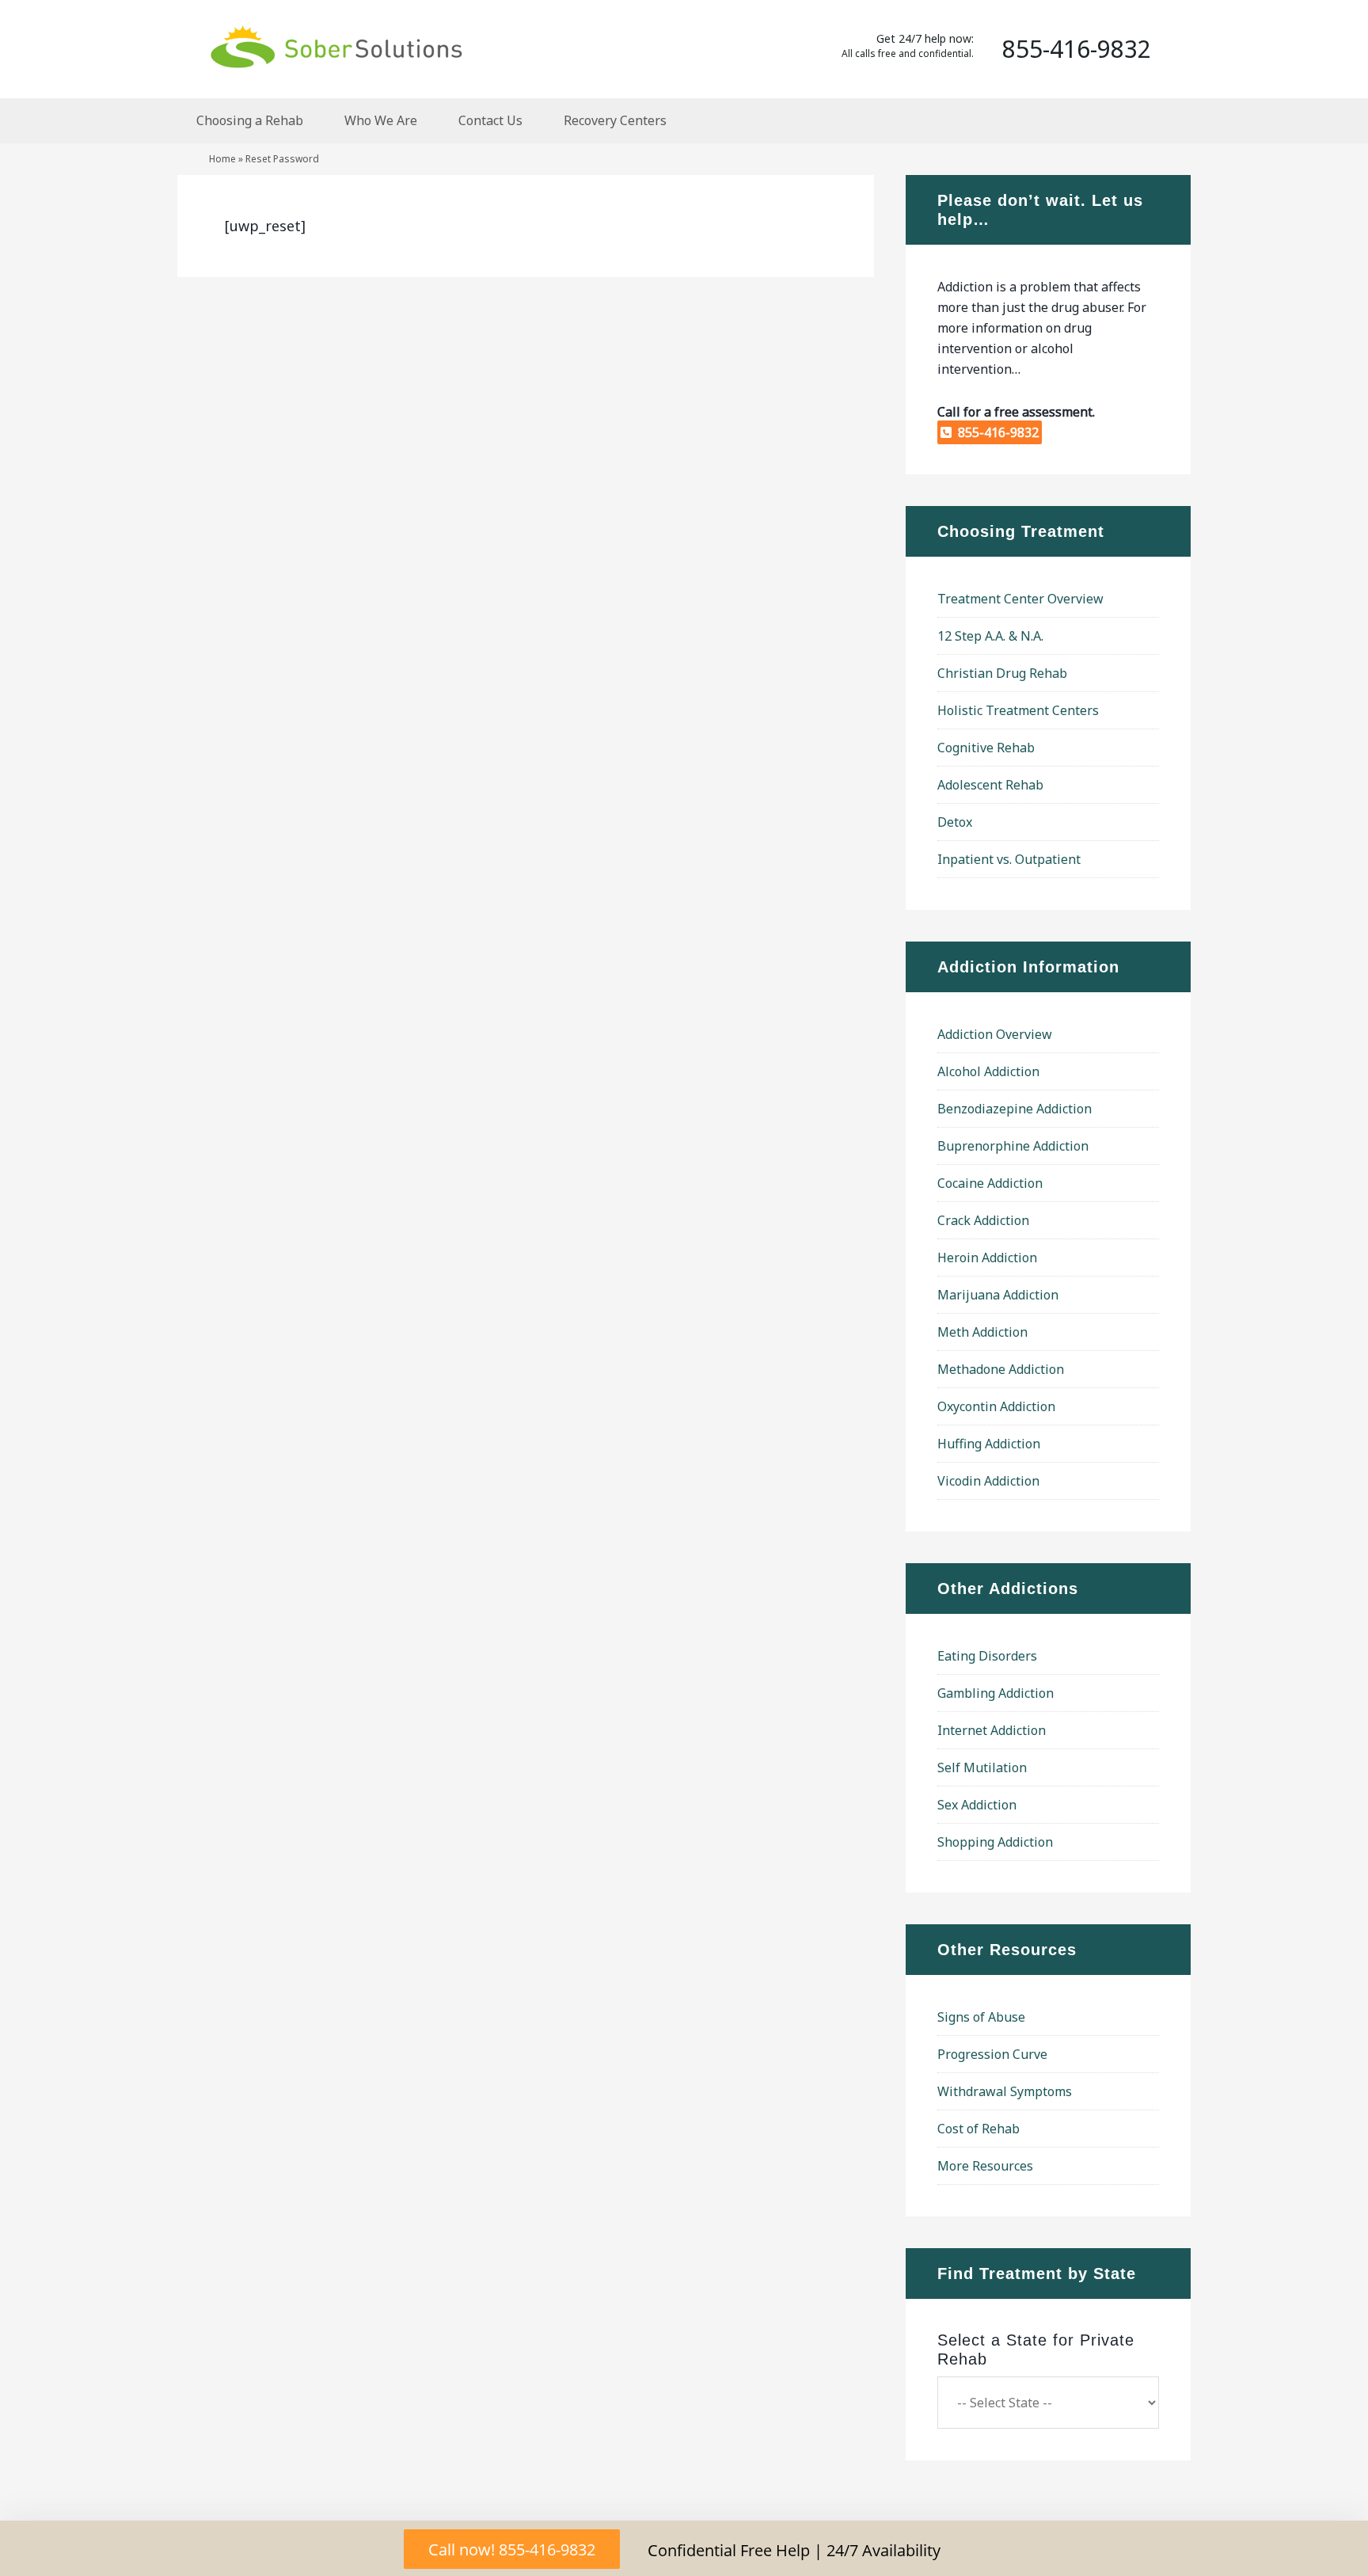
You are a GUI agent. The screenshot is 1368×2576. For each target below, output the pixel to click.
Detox (955, 822)
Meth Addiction (982, 1332)
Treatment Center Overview (1020, 599)
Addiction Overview (995, 1034)
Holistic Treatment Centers (1018, 710)
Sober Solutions (336, 46)
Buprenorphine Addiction (1013, 1146)
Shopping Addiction (995, 1842)
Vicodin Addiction (988, 1481)
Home (222, 159)
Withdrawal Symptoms (1005, 2091)
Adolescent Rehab (990, 785)
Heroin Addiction (987, 1258)
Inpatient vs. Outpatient (1009, 859)
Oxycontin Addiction (996, 1406)
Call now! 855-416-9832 (512, 2549)
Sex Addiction (977, 1805)
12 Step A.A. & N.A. (990, 636)
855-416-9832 (995, 432)
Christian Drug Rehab (1002, 673)
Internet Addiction (992, 1730)
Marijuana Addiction (998, 1295)
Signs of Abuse (981, 2017)
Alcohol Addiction (988, 1071)
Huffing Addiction (989, 1444)
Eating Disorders (987, 1656)
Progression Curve (992, 2054)
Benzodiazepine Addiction (1015, 1109)
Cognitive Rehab (986, 748)
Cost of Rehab (978, 2129)
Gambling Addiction (996, 1693)
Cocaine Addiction (990, 1183)
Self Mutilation (982, 1767)
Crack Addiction (983, 1220)
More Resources (985, 2166)
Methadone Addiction (1001, 1369)
